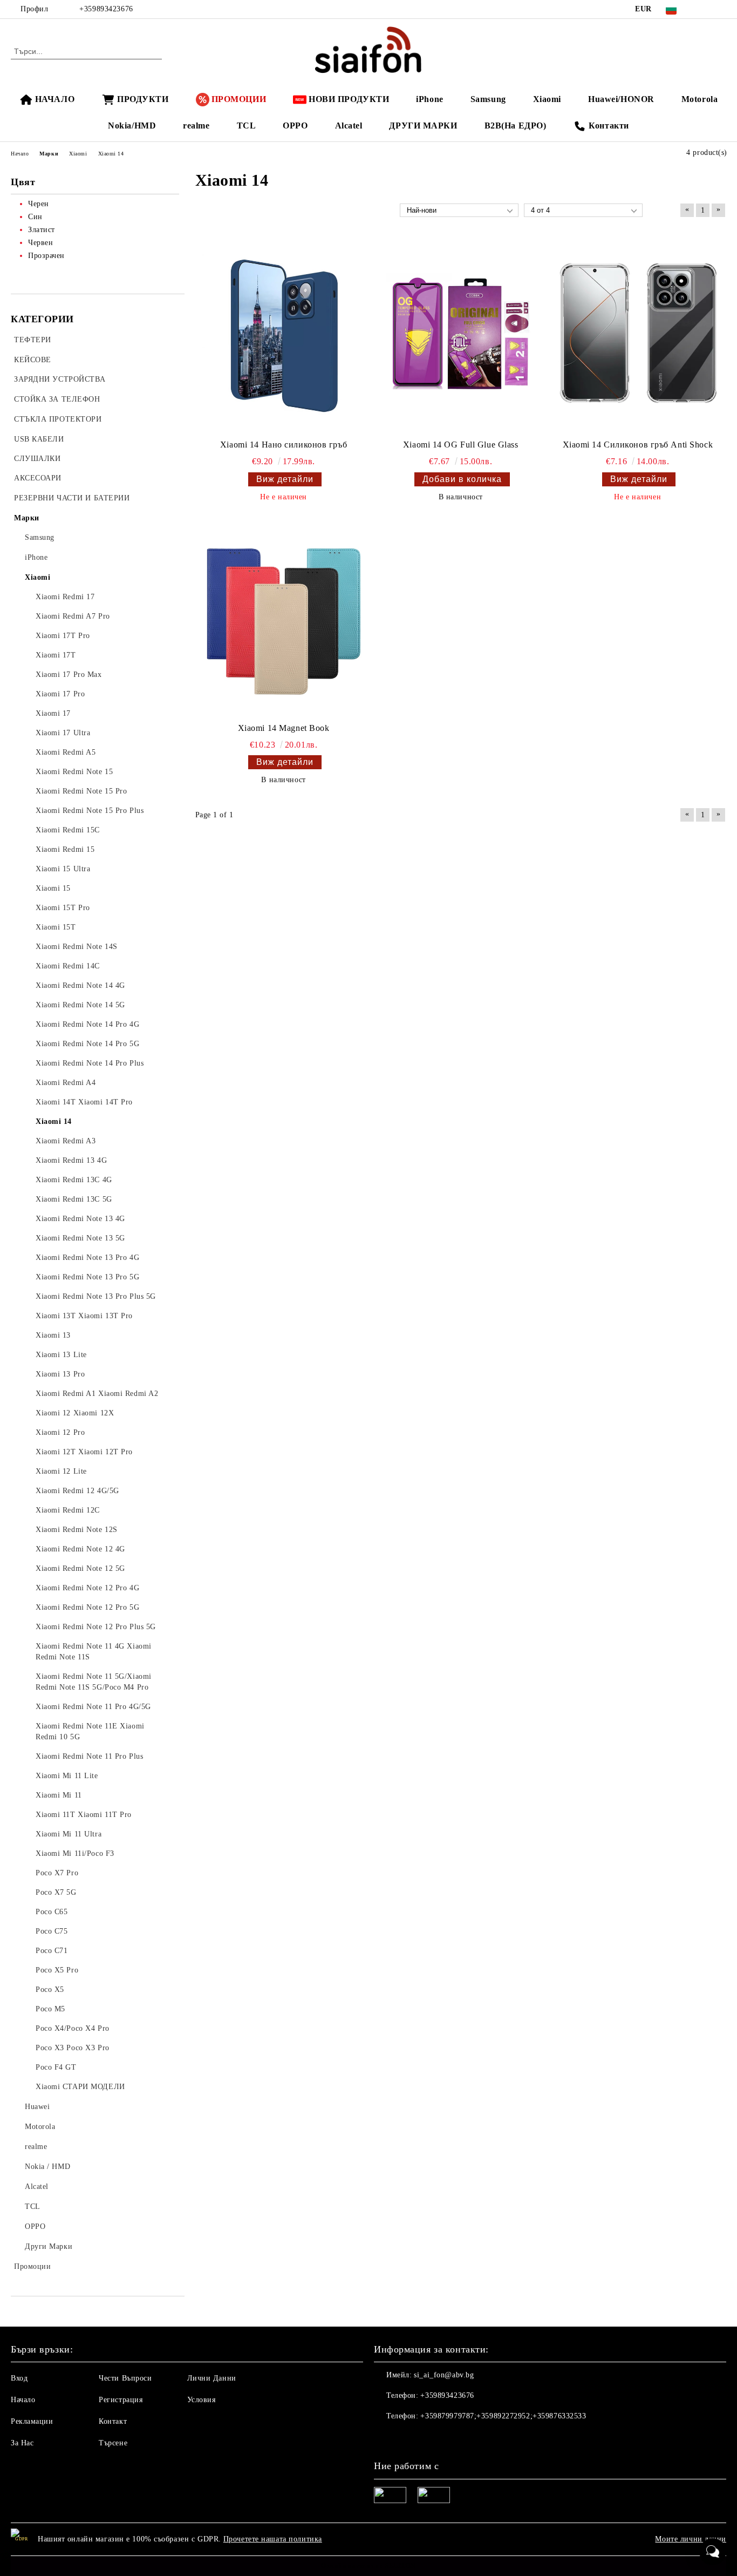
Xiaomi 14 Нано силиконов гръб (284, 445)
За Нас (22, 2443)
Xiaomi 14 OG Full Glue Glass (461, 445)
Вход (19, 2378)
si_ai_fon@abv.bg (444, 2375)
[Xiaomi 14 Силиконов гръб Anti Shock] (638, 336)
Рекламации (32, 2421)
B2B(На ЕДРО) (516, 126)
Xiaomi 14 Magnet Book (284, 728)
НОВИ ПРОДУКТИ (349, 99)
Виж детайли (285, 479)
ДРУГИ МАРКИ (423, 126)
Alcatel (349, 126)
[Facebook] (704, 9)
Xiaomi (547, 99)
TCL (247, 126)
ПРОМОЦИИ (239, 99)
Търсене (113, 2443)
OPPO (295, 126)
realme (196, 126)
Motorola (700, 99)
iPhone (429, 99)
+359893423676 (106, 9)
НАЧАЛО (55, 99)
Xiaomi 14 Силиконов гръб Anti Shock (638, 445)
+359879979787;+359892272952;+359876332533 (503, 2416)
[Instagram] (720, 9)
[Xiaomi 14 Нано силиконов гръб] (284, 336)
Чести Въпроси (125, 2378)
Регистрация (121, 2400)
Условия (202, 2400)
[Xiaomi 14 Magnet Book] (284, 619)
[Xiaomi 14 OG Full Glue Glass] (461, 336)
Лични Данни (212, 2378)
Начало (23, 2400)
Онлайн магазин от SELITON (368, 2566)
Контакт (113, 2421)
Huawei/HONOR (621, 99)
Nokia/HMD (132, 126)
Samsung (488, 99)
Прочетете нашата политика (273, 2539)
